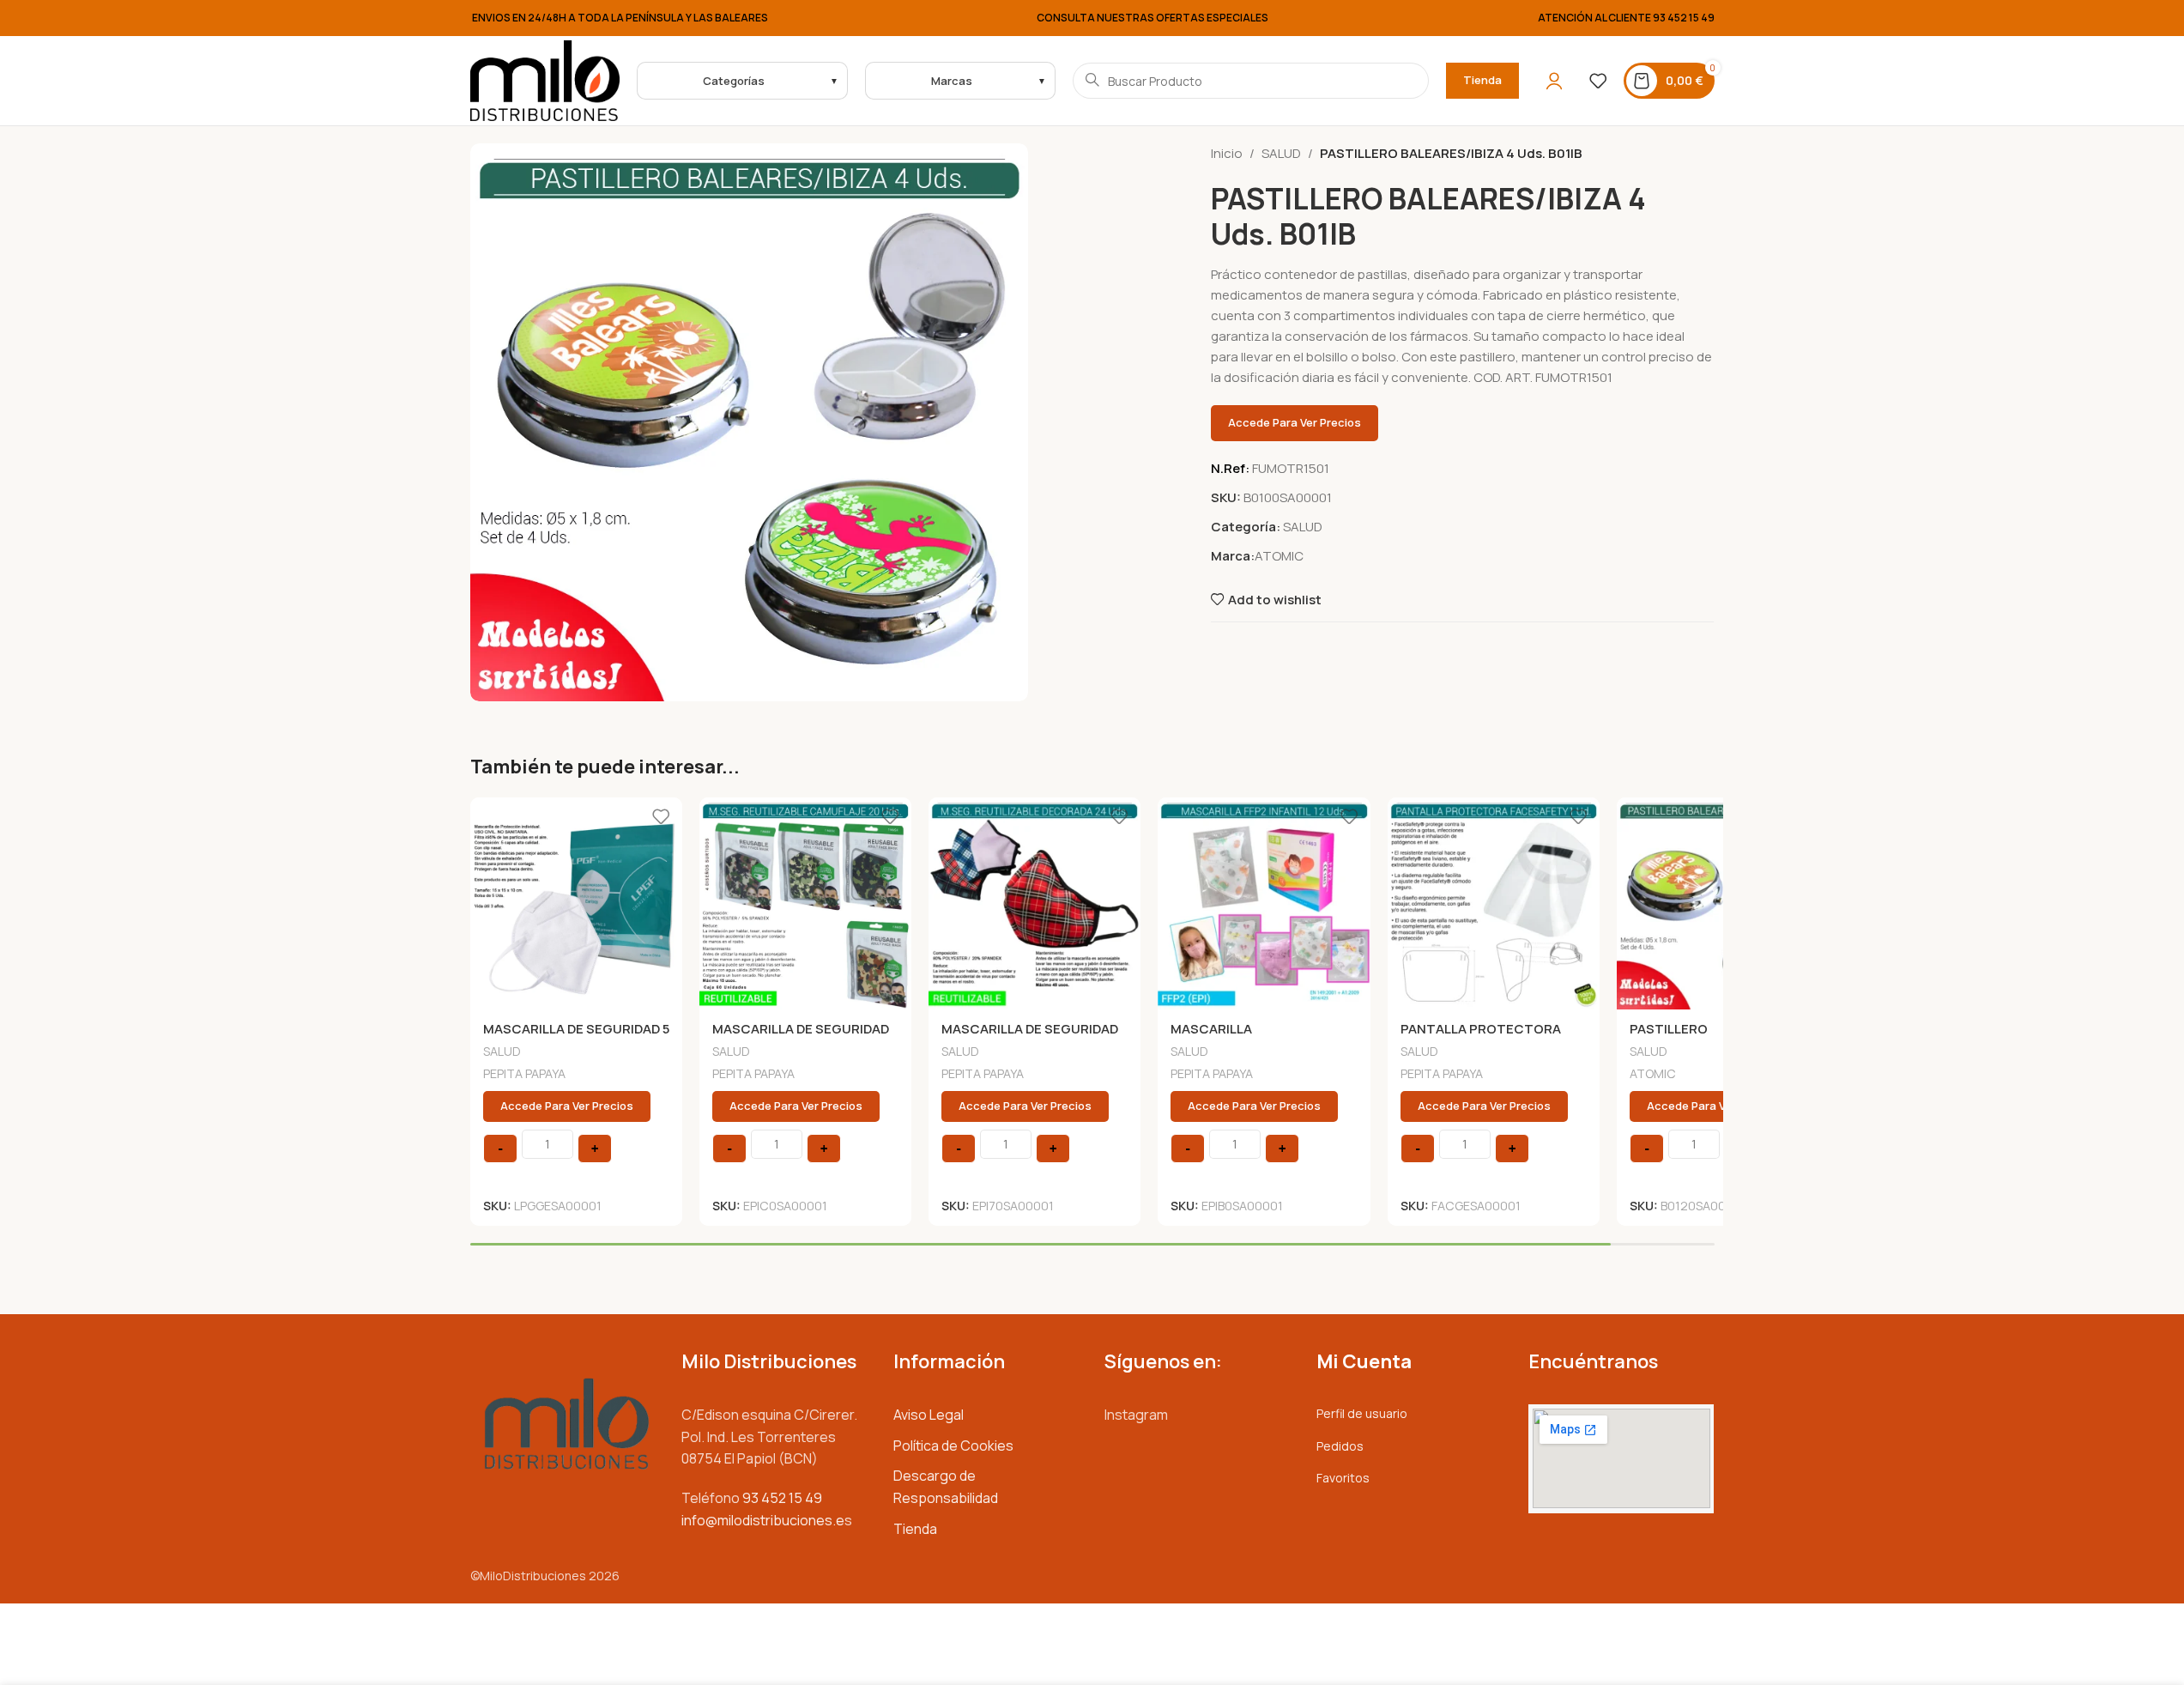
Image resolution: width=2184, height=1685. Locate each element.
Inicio (1227, 153)
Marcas (952, 81)
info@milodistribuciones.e (763, 1520)
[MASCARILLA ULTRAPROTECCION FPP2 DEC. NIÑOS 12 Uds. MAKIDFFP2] (1264, 903)
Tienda (1482, 80)
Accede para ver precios (1295, 422)
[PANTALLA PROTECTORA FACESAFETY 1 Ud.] (1494, 903)
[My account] (1554, 81)
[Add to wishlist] (661, 817)
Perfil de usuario (1362, 1413)
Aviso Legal (929, 1415)
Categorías (734, 81)
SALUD (1281, 153)
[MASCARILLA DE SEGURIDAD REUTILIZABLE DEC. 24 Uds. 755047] (1035, 903)
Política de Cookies (953, 1446)
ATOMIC (1279, 556)
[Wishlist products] (1598, 81)
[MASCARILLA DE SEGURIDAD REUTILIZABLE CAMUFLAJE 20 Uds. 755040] (805, 903)
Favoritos (1343, 1478)
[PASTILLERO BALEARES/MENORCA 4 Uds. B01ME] (1723, 903)
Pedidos (1340, 1446)
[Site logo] (545, 79)
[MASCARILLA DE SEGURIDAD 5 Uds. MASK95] (576, 903)
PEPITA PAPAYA (524, 1073)
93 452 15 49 (1684, 18)
